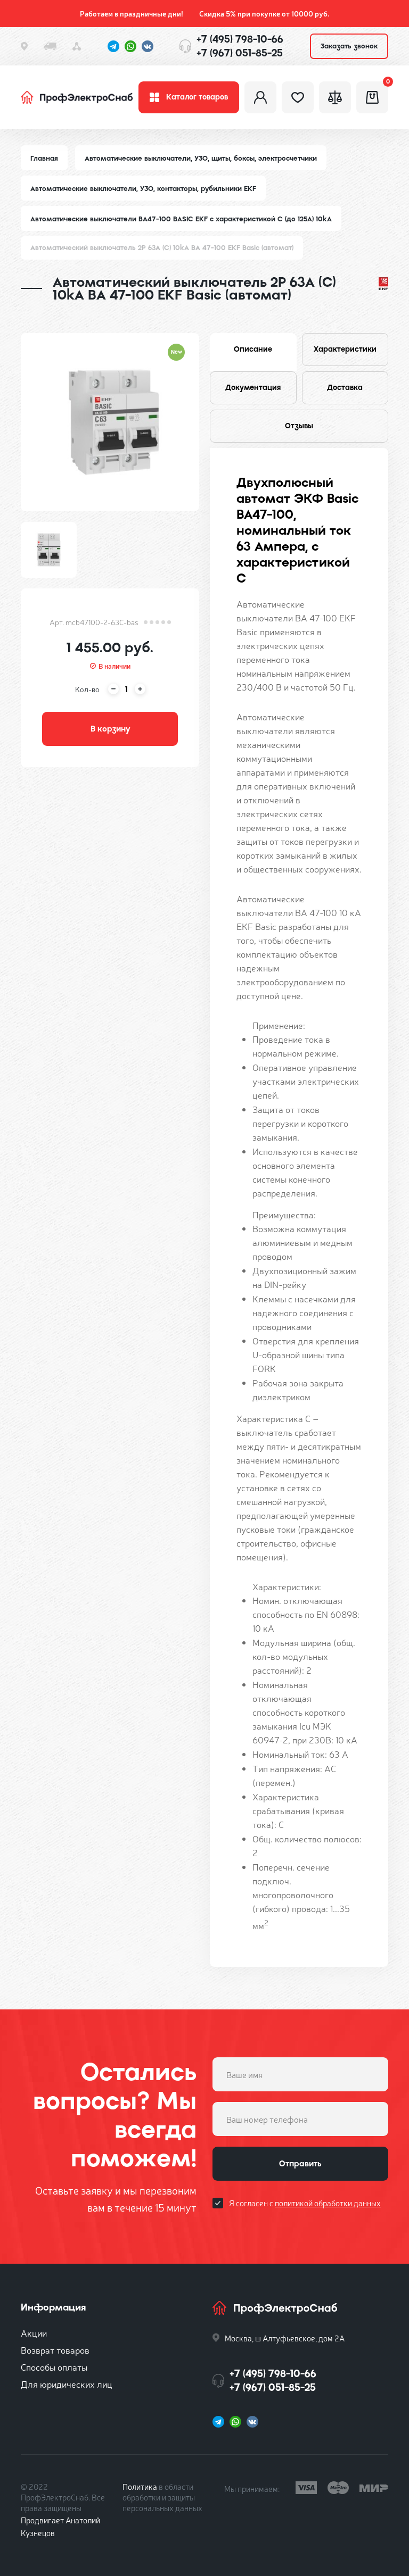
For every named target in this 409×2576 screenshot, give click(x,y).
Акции (34, 2333)
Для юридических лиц (67, 2384)
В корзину (110, 729)
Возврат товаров (55, 2350)
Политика (140, 2486)
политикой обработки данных (328, 2203)
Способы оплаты (54, 2367)
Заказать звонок (349, 46)
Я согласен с (305, 2203)
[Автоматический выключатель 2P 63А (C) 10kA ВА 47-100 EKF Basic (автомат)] (110, 422)
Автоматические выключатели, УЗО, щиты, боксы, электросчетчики (201, 158)
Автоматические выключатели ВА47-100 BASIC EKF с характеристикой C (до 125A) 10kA (181, 219)
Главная (44, 158)
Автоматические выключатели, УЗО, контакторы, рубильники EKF (143, 189)
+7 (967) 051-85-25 (240, 53)
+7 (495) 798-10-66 (240, 39)
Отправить (300, 2164)
